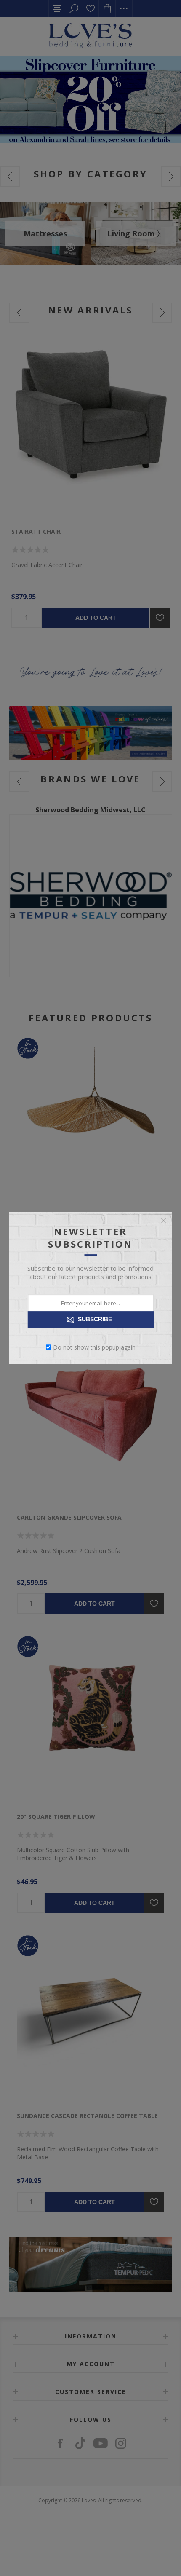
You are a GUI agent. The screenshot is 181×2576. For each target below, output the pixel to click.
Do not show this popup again (94, 1347)
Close (164, 1221)
